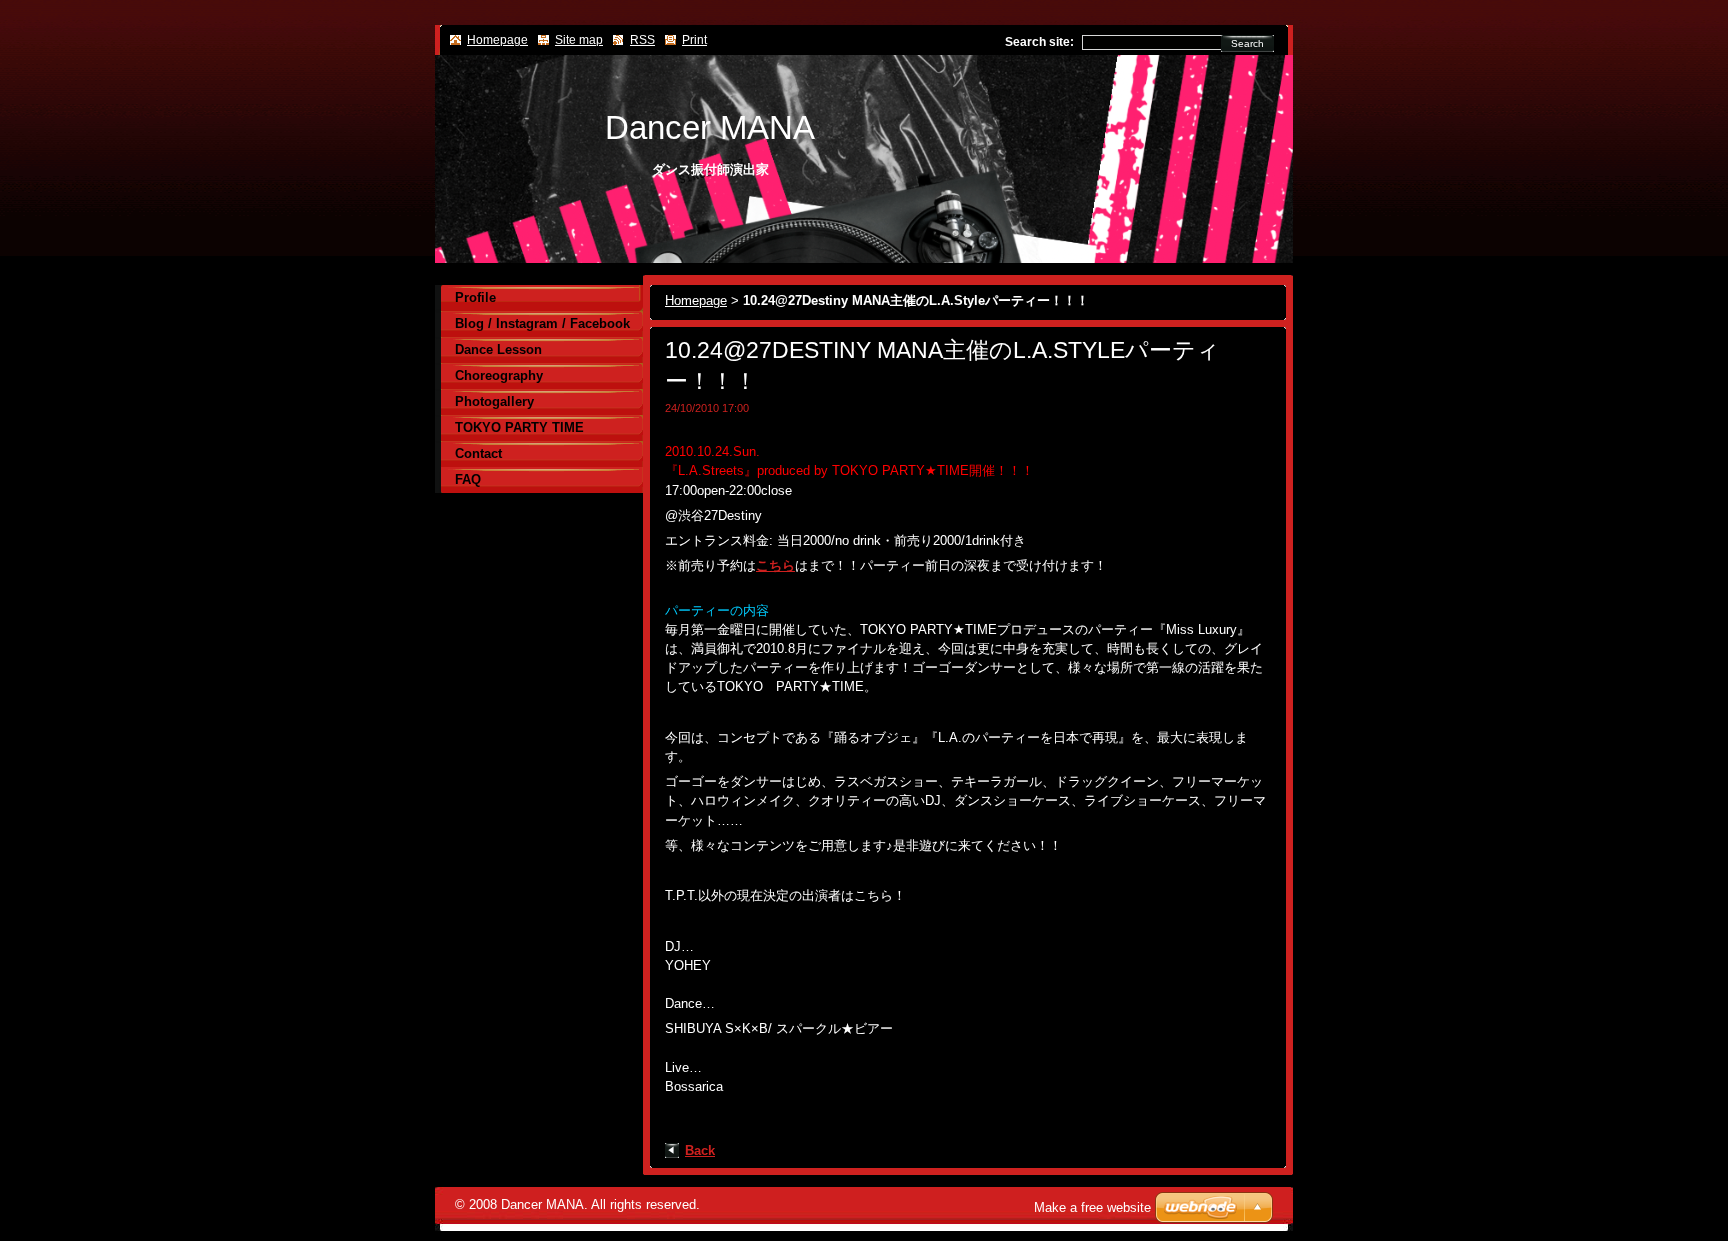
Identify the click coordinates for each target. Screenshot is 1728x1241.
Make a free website (1092, 1207)
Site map (579, 40)
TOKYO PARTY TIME (519, 427)
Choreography (499, 375)
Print (694, 40)
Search (1247, 43)
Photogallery (494, 401)
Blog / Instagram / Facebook (542, 323)
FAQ (468, 479)
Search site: (1039, 42)
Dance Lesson (498, 349)
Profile (475, 297)
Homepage (696, 300)
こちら (775, 565)
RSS (642, 40)
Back (700, 1150)
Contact (478, 453)
